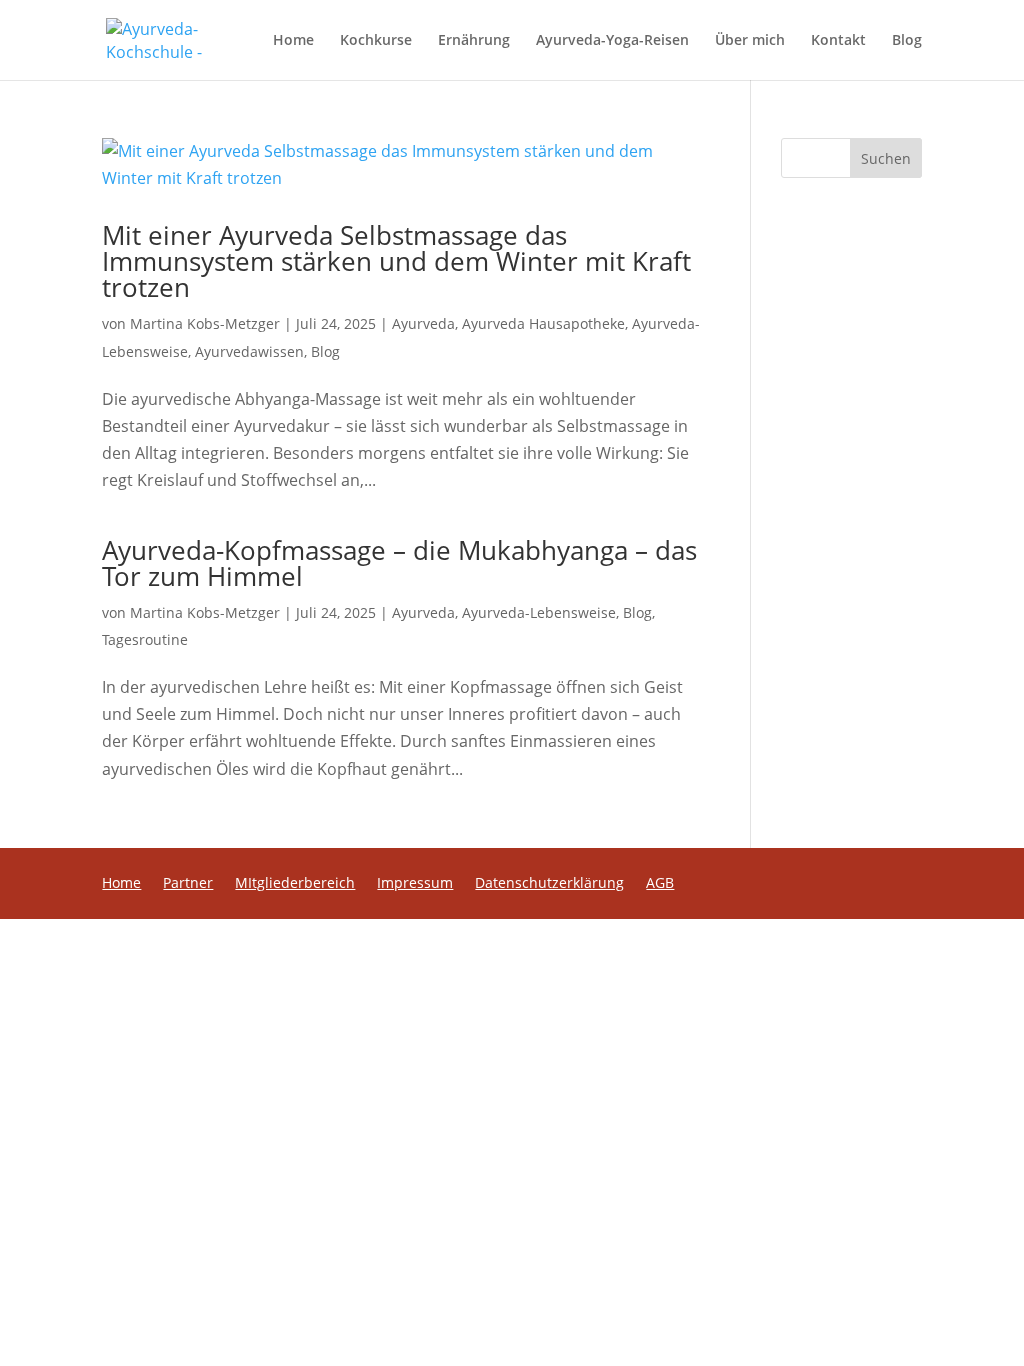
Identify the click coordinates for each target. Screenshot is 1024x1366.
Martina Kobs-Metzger (205, 323)
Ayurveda (423, 323)
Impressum (415, 884)
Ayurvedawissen (249, 351)
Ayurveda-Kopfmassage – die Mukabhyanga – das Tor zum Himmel (399, 563)
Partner (188, 884)
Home (293, 41)
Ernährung (474, 41)
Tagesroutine (145, 639)
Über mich (750, 41)
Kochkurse (376, 41)
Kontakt (838, 41)
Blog (907, 41)
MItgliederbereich (295, 884)
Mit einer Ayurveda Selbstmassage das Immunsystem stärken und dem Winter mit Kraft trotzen (396, 261)
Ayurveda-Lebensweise (539, 612)
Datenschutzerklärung (549, 884)
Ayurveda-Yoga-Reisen (612, 41)
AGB (660, 884)
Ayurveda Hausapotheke (543, 323)
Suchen (886, 158)
